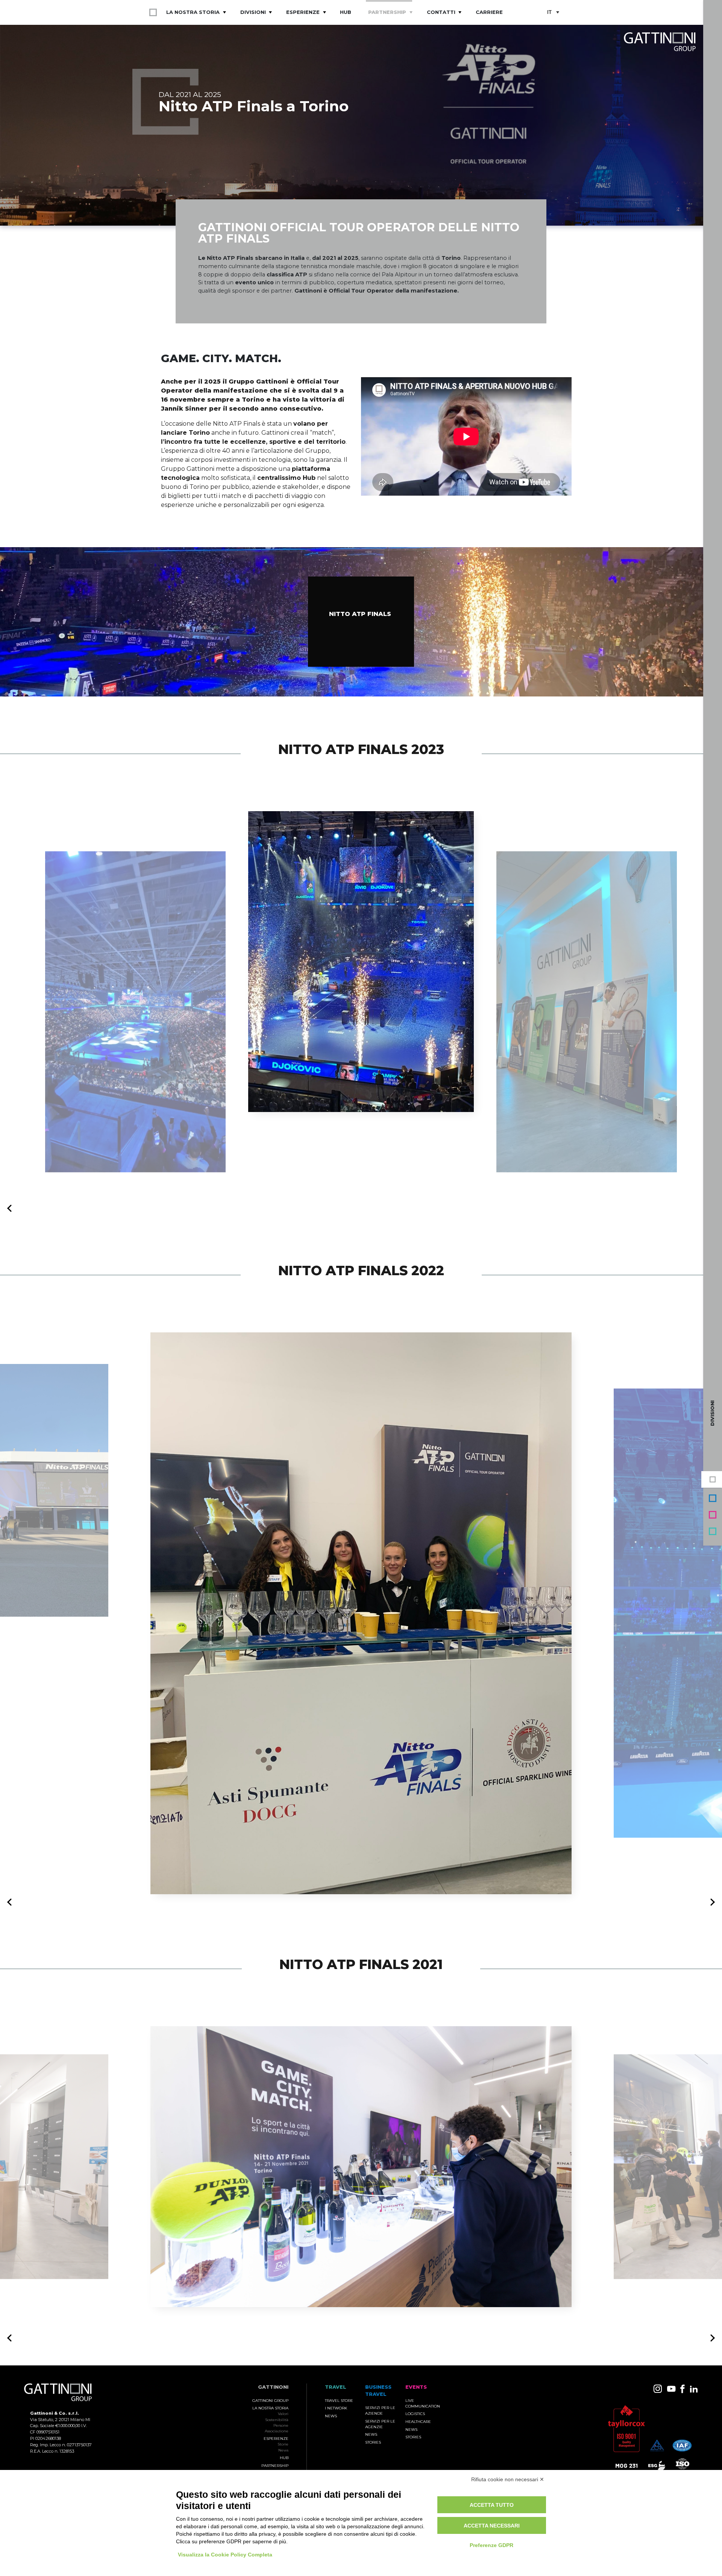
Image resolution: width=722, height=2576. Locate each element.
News (283, 2462)
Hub (346, 12)
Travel (713, 1531)
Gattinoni (273, 2399)
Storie (283, 2456)
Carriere (489, 12)
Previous (11, 1221)
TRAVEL (336, 2399)
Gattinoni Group (270, 2413)
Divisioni (253, 12)
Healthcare (418, 2434)
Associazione (277, 2443)
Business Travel (713, 1498)
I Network (336, 2420)
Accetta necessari (492, 2526)
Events (713, 1515)
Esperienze (303, 12)
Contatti (441, 12)
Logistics (415, 2426)
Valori (283, 2426)
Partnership (387, 12)
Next (711, 1914)
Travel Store (339, 2413)
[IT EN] (553, 13)
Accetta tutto (492, 2505)
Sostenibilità (277, 2432)
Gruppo (713, 1479)
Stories (373, 2454)
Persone (281, 2437)
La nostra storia (193, 12)
